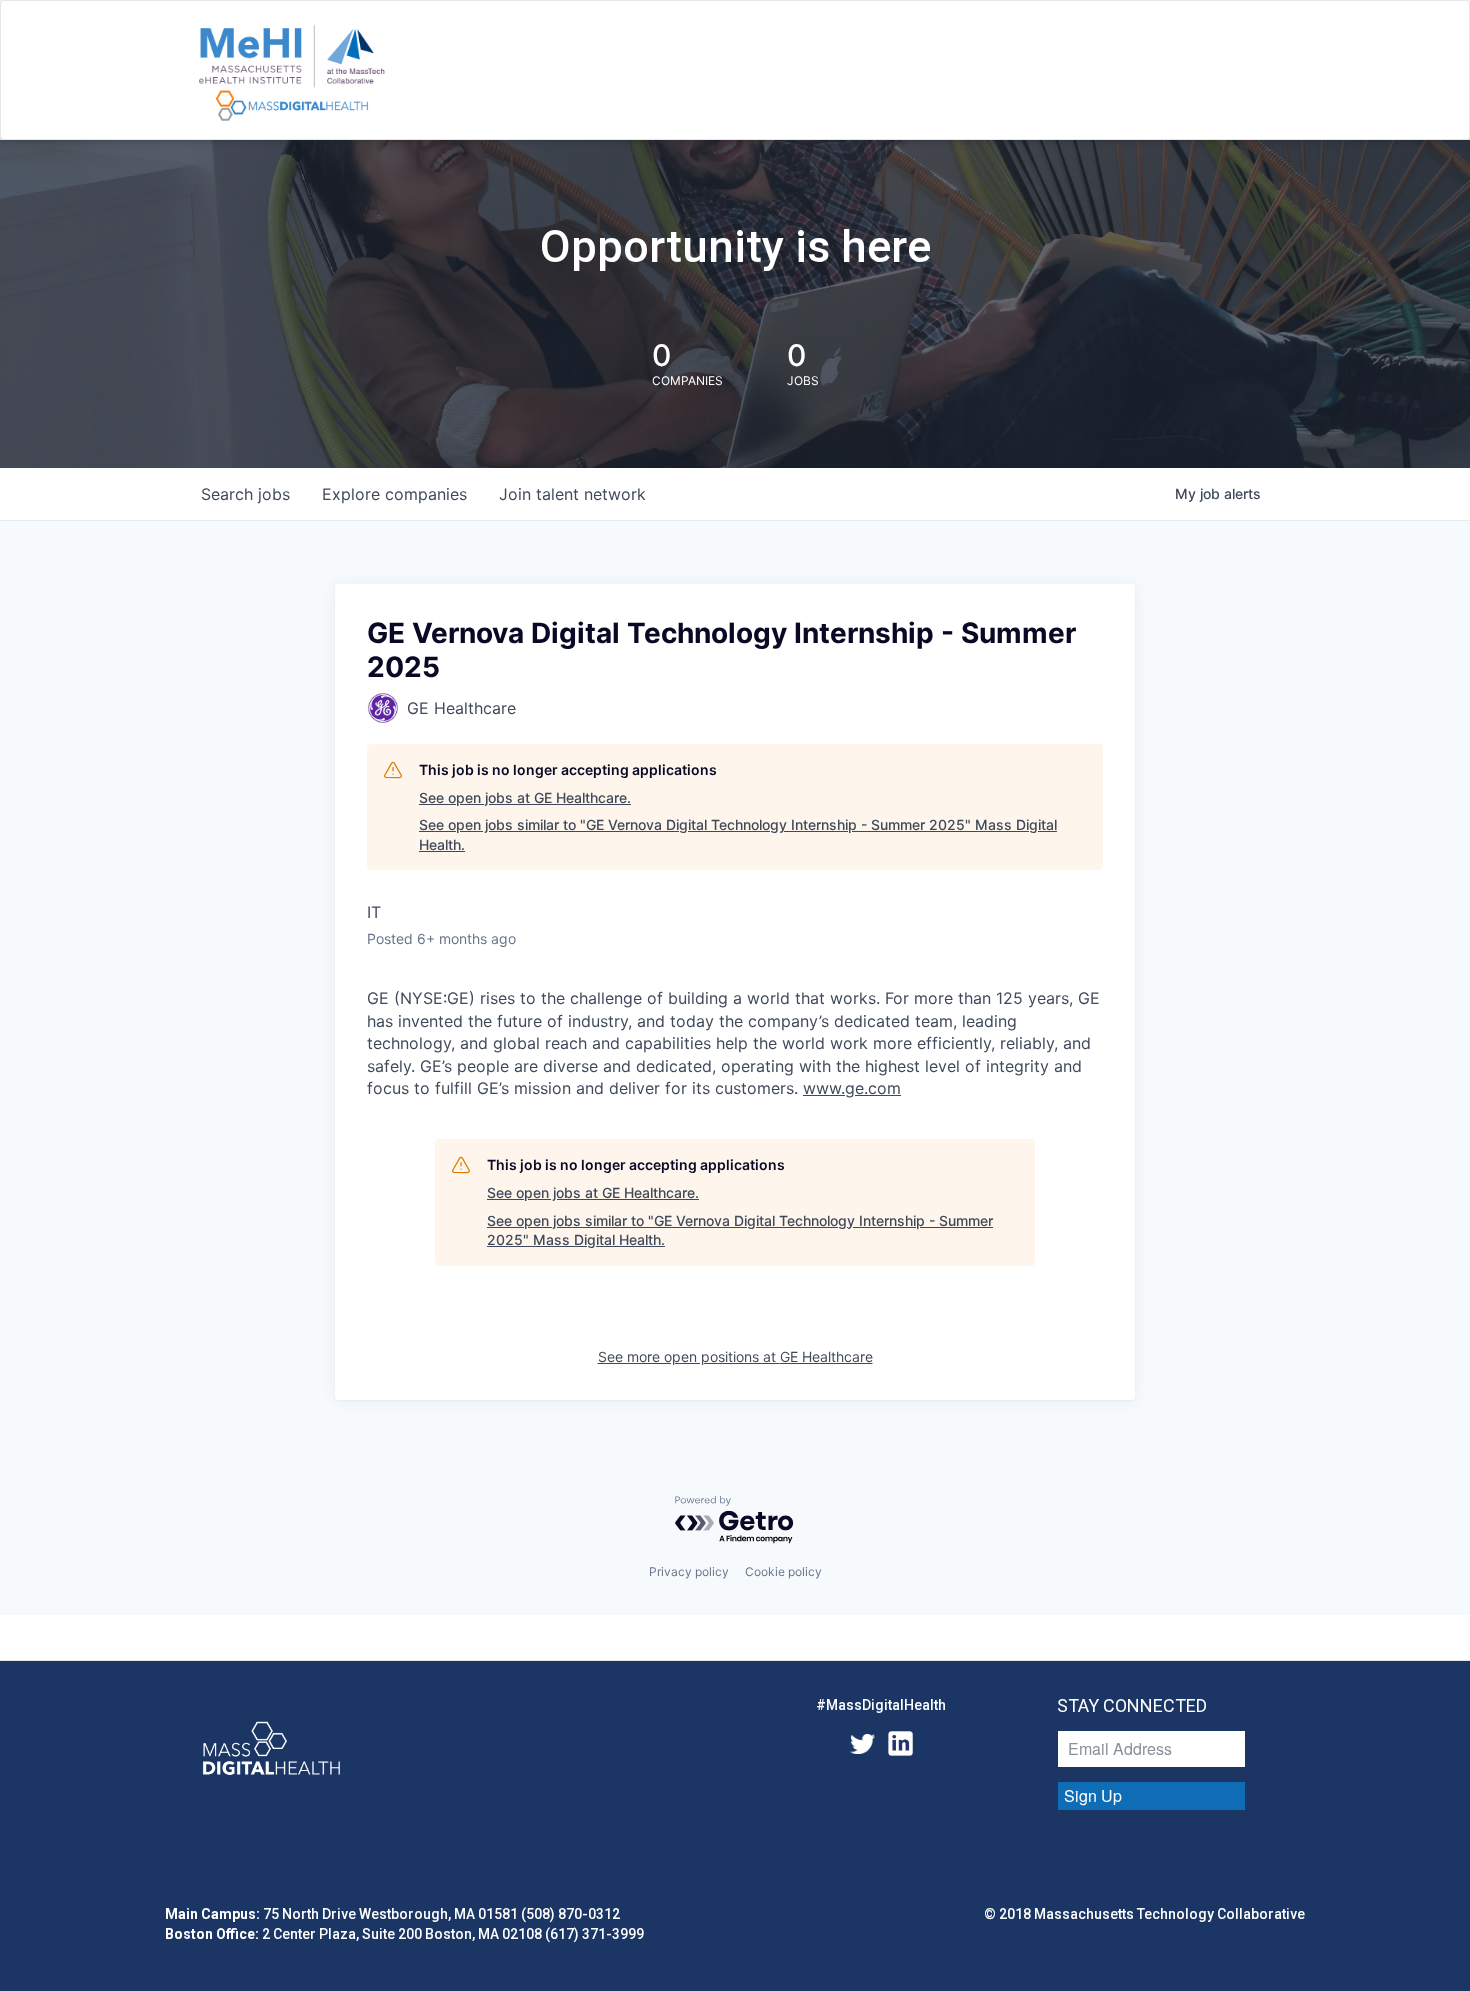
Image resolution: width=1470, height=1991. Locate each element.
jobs (245, 494)
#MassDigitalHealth (881, 1705)
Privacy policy (689, 1571)
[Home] (291, 74)
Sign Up (1093, 1795)
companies (394, 494)
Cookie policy (783, 1571)
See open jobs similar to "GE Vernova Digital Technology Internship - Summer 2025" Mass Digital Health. (738, 834)
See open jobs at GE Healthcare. (525, 797)
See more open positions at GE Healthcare (735, 1356)
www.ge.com (852, 1088)
